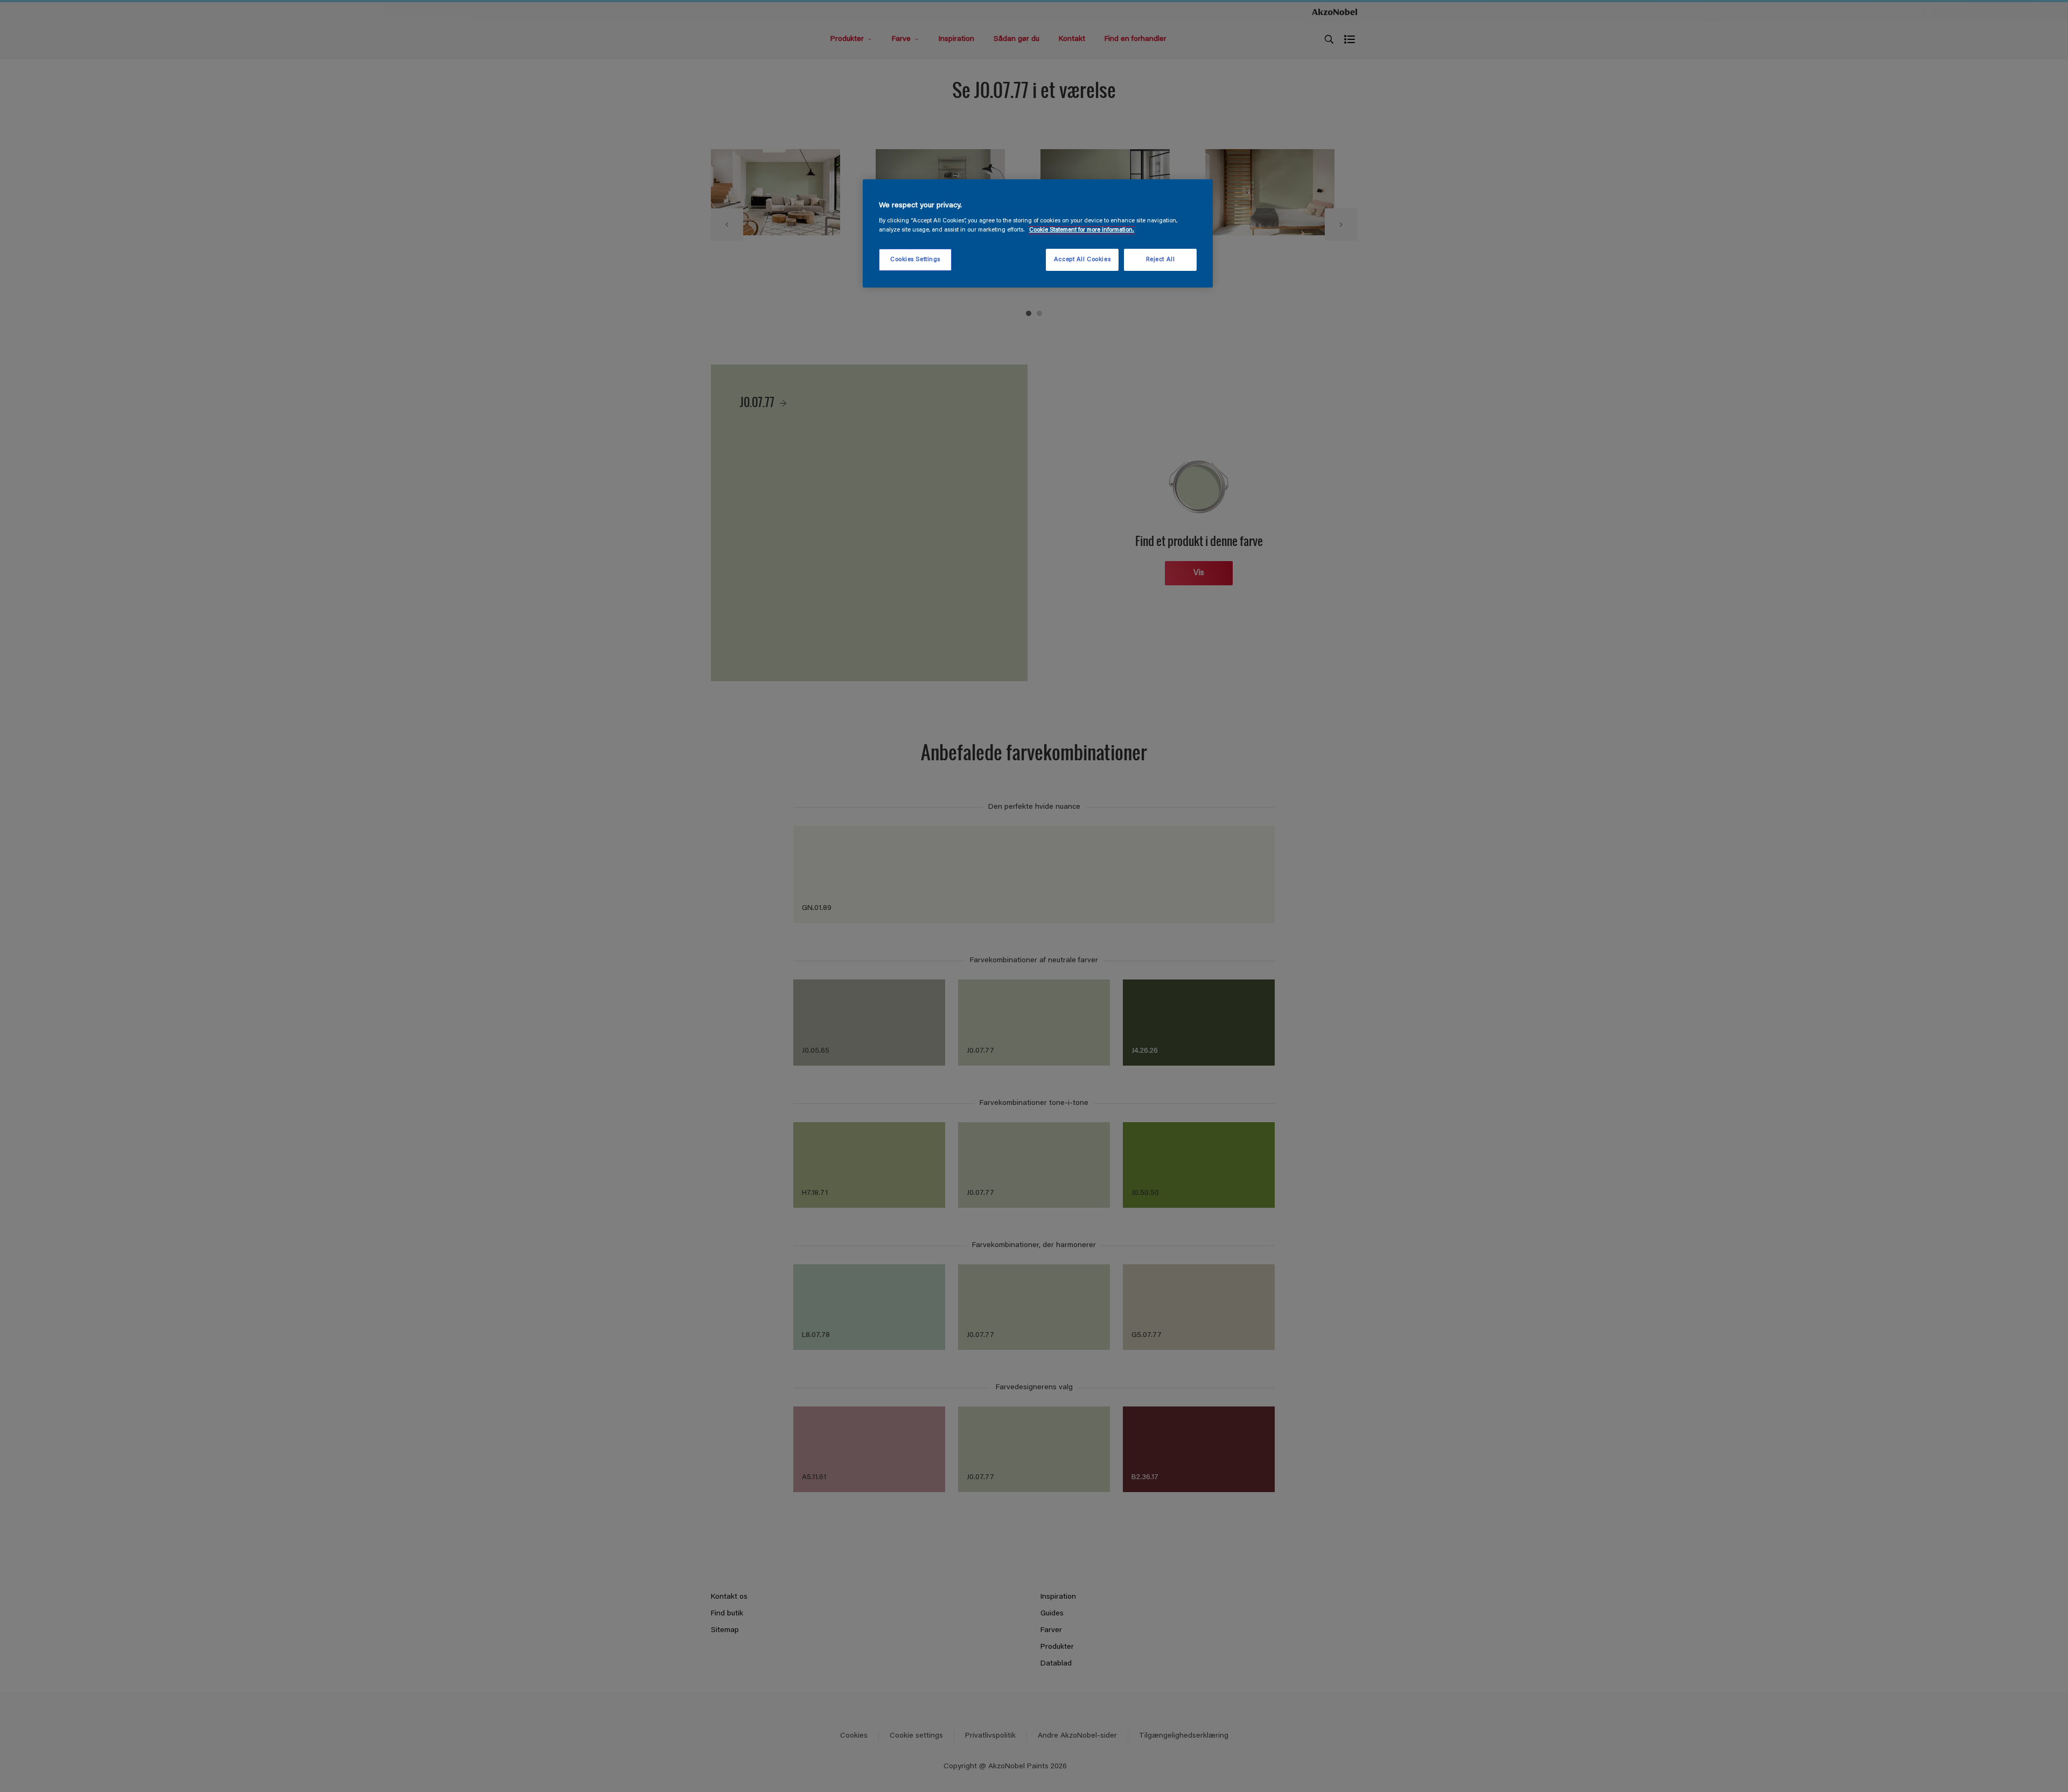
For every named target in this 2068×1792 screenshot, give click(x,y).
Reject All (1161, 260)
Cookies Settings (915, 260)
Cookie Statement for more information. (1082, 230)
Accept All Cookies (1082, 260)
